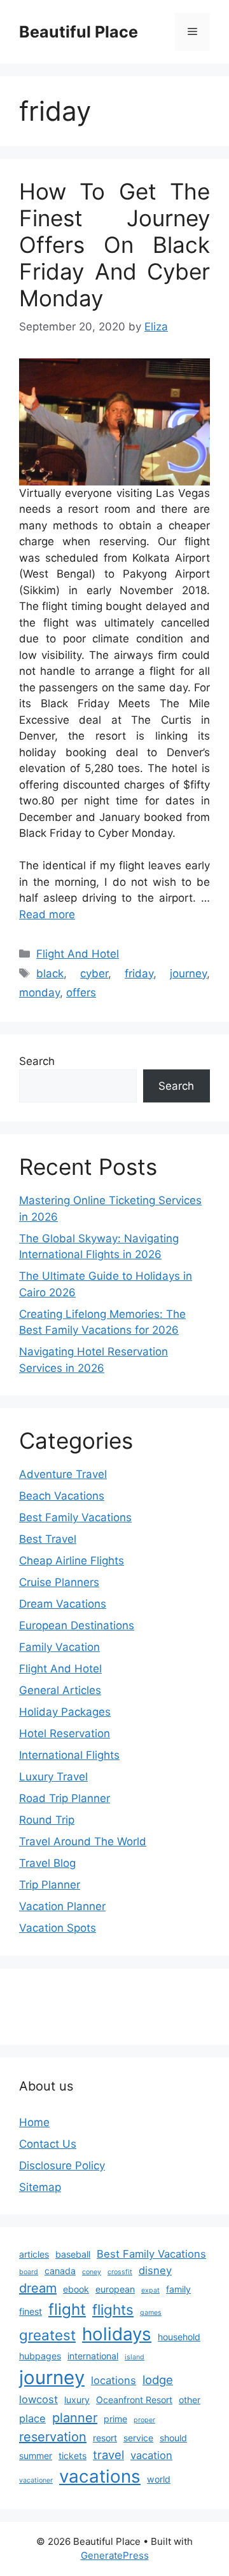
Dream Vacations (63, 1604)
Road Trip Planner (65, 1798)
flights (113, 2309)
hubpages (40, 2356)
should (173, 2438)
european (115, 2289)
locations (114, 2380)
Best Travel (48, 1539)
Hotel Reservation (65, 1733)
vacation (151, 2455)
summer (36, 2456)
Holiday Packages (65, 1712)
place (32, 2418)
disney (155, 2270)
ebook (76, 2289)
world (159, 2479)
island (135, 2357)
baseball (73, 2254)
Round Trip (47, 1820)
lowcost (38, 2399)
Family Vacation (59, 1647)
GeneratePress (115, 2555)
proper (144, 2420)
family (178, 2289)
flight (67, 2309)
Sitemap (40, 2187)
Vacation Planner (62, 1906)
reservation (53, 2437)
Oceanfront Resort (134, 2400)
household (179, 2337)
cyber (94, 973)
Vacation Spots (58, 1928)
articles (34, 2254)
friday (139, 973)
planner (75, 2418)
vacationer (36, 2480)
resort (105, 2438)
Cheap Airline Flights (72, 1561)
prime (115, 2419)
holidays (117, 2334)
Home (34, 2122)
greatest (47, 2335)
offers (81, 993)
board (29, 2272)
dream (38, 2288)
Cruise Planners (59, 1582)
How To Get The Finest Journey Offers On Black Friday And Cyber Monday (114, 245)
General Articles (60, 1690)
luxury (77, 2400)
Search (37, 1061)
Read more (47, 914)
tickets (73, 2456)
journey (188, 973)
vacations (100, 2476)
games (151, 2313)
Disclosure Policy (62, 2166)
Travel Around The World (83, 1841)
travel (108, 2455)
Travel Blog (47, 1863)
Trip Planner (50, 1885)
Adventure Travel (63, 1474)
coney (92, 2272)
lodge (158, 2380)
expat (150, 2290)
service (138, 2438)
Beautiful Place (79, 32)
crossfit (120, 2272)
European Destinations (77, 1625)
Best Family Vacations (75, 1517)
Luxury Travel (53, 1777)
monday (39, 993)
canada (60, 2271)
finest (31, 2311)
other (190, 2400)
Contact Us (48, 2144)
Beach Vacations (62, 1496)
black (50, 973)
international (93, 2356)
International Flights (69, 1755)
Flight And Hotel (78, 954)
